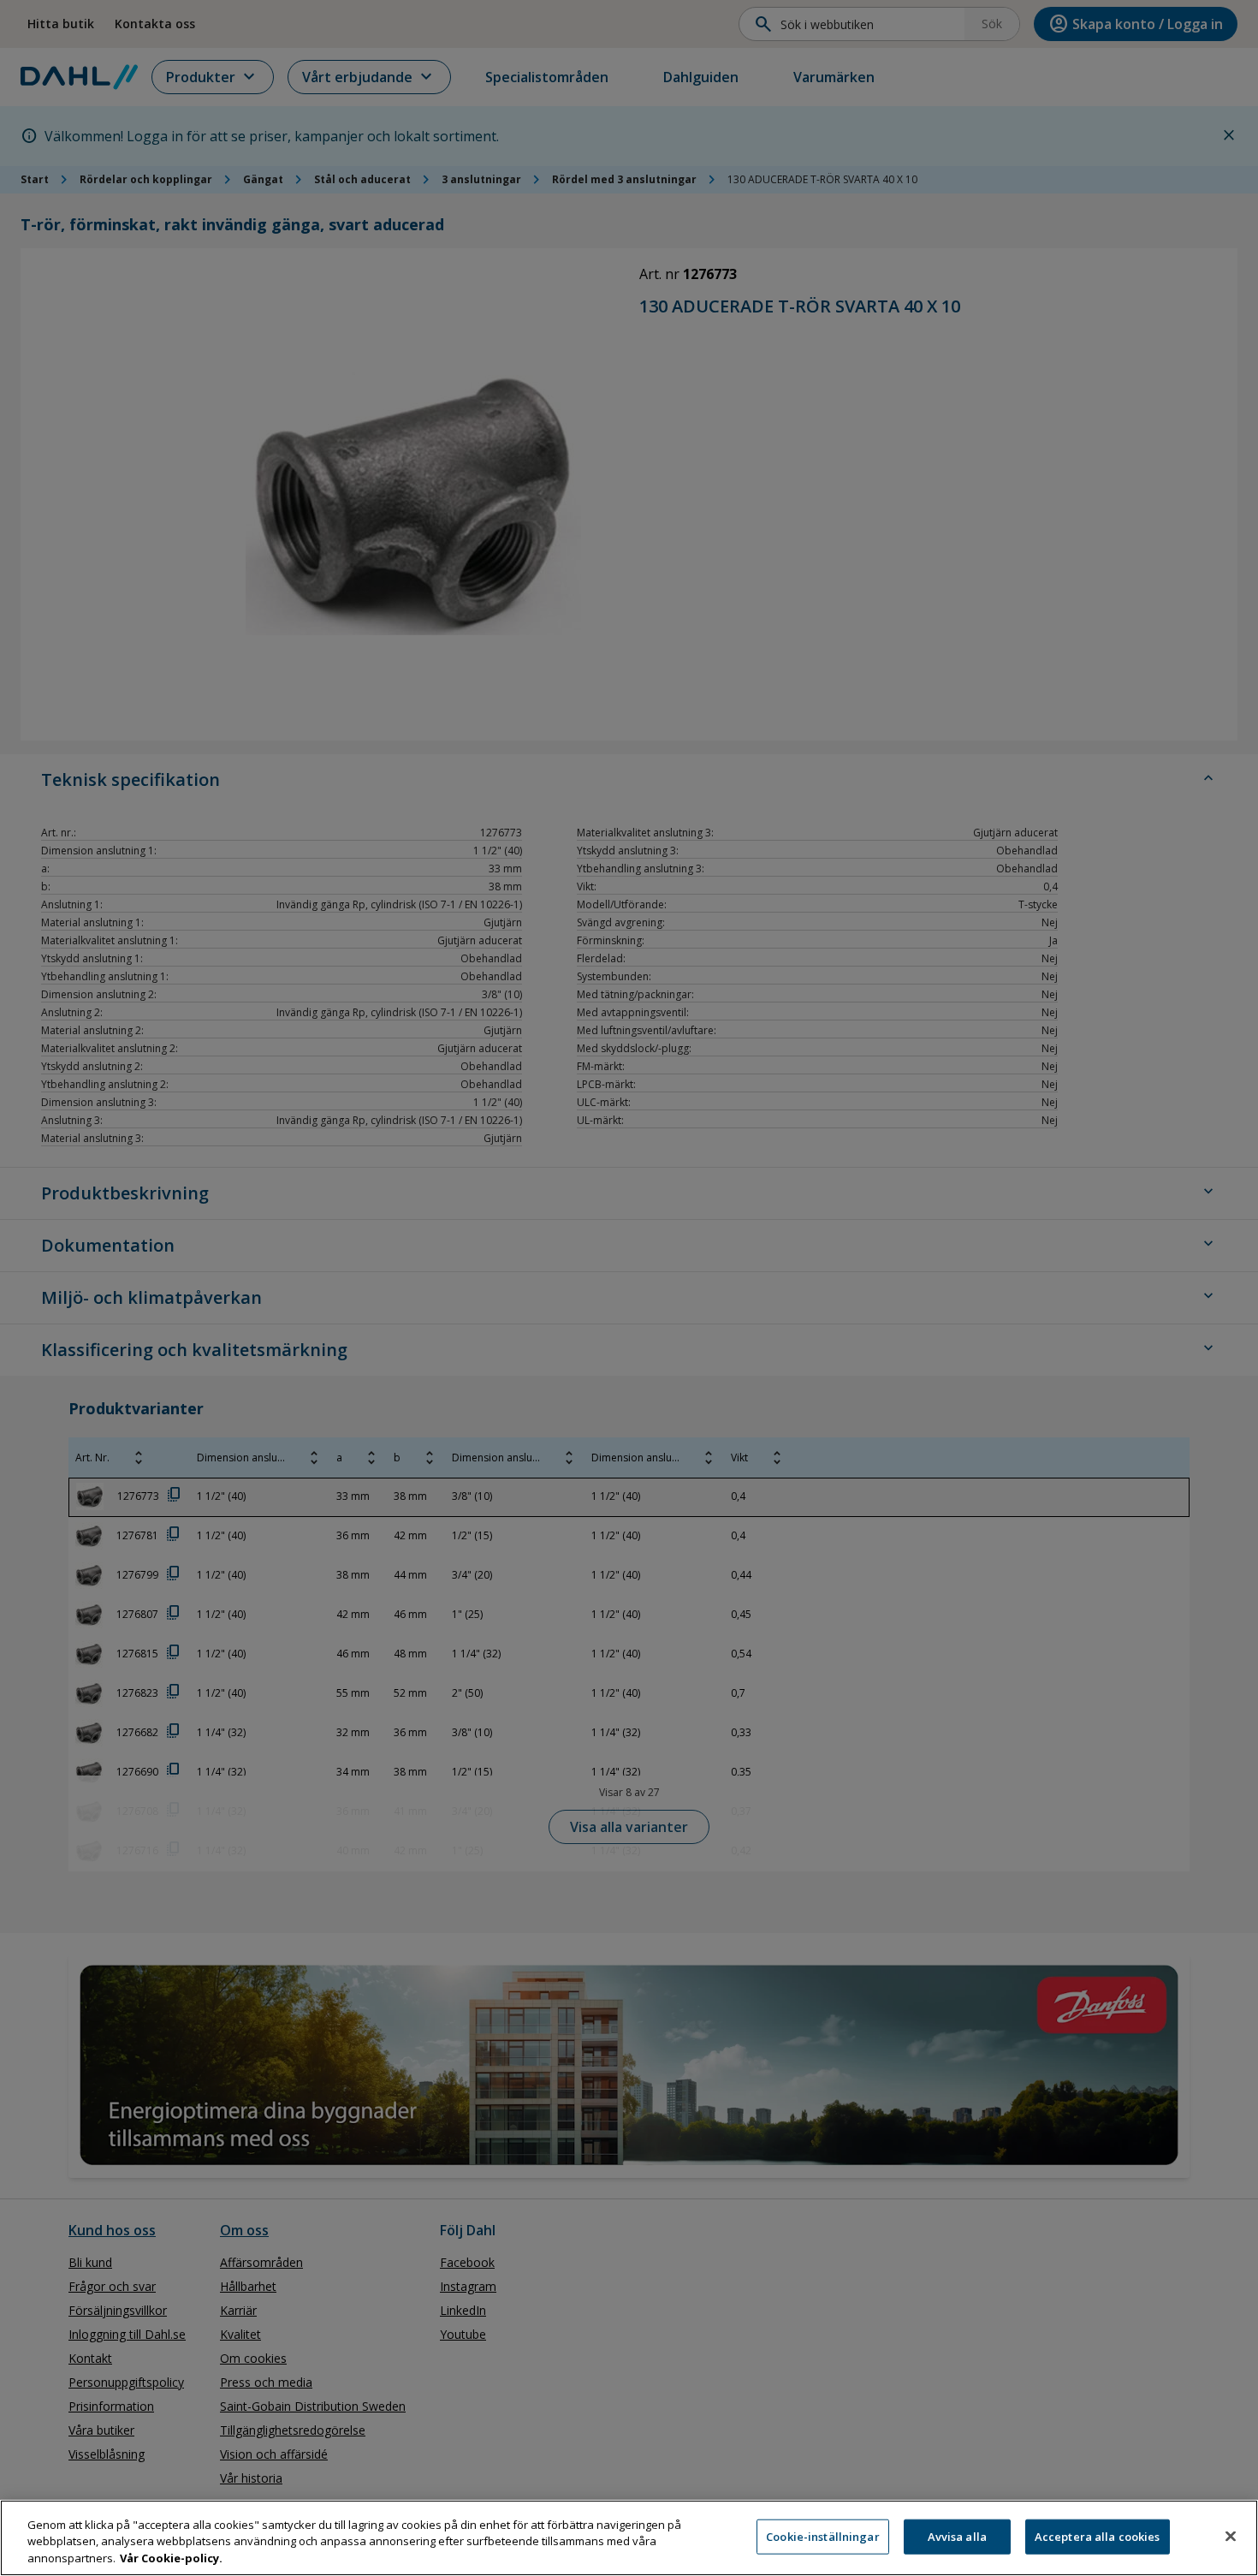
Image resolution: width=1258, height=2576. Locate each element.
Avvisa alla (957, 2536)
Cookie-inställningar (823, 2536)
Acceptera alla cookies (1098, 2536)
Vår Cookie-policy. (171, 2558)
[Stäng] (1231, 2536)
